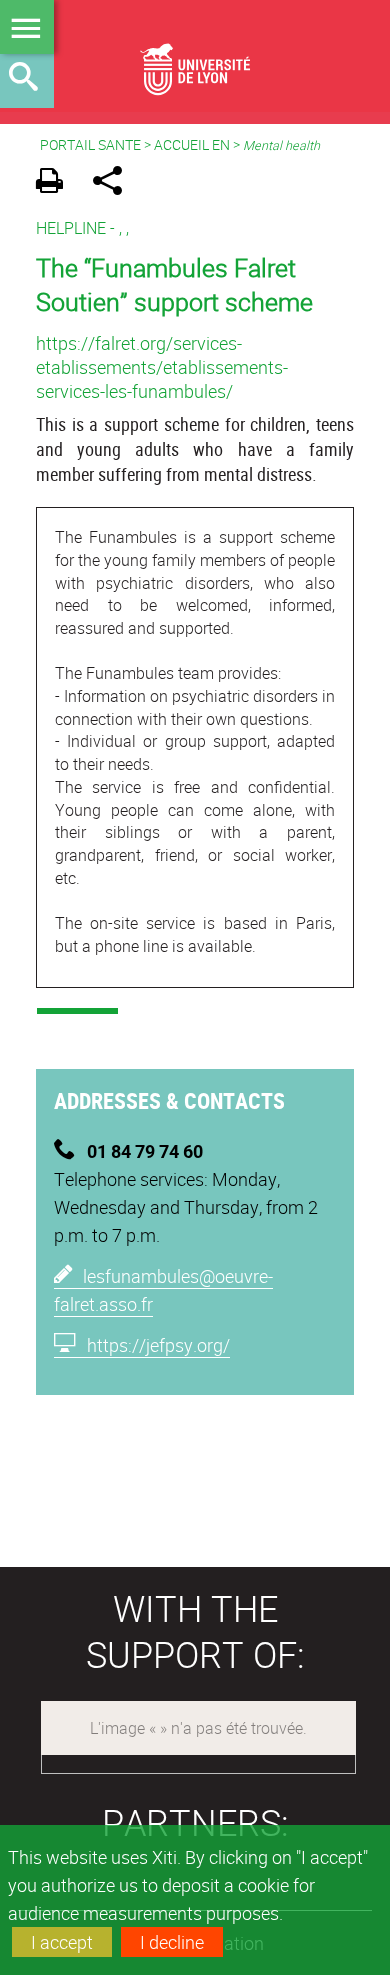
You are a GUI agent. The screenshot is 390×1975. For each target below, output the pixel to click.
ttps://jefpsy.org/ (158, 1345)
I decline (172, 1942)
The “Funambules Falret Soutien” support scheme (174, 284)
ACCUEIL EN (192, 144)
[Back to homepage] (195, 56)
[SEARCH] (27, 81)
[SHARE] (114, 183)
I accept (62, 1942)
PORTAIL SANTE (90, 144)
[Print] (56, 183)
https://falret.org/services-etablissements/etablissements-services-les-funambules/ (162, 367)
